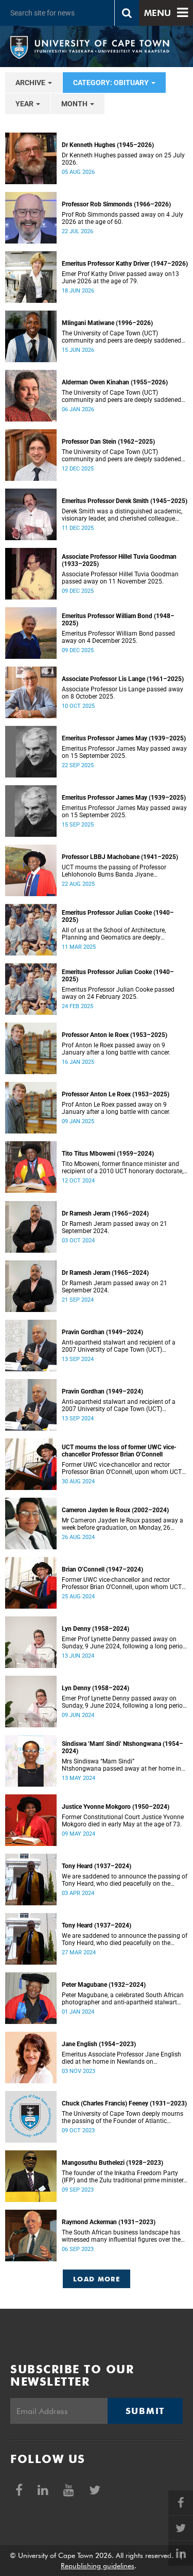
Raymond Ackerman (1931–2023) (109, 2222)
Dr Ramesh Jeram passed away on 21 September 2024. (115, 1227)
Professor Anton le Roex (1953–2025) (115, 1035)
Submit (145, 2411)
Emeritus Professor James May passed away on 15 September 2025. (124, 752)
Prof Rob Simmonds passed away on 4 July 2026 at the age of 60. (122, 218)
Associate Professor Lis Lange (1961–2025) (123, 679)
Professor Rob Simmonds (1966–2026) (116, 204)
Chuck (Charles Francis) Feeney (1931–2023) (124, 2103)
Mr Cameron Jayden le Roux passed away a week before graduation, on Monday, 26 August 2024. (122, 1524)
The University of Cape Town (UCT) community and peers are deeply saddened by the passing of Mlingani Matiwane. (121, 337)
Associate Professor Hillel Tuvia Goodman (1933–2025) (119, 560)
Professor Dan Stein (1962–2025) (108, 442)
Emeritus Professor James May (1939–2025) (124, 738)
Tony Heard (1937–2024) (97, 1866)
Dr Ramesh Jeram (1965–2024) (105, 1213)
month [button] (75, 104)
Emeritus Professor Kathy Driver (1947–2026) (125, 264)
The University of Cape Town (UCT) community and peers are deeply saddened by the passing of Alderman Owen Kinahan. (122, 396)
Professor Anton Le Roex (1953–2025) (116, 1094)
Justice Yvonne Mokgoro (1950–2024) (116, 1807)
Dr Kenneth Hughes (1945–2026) (108, 145)
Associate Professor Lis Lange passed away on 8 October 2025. (122, 693)
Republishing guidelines (98, 2566)
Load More (97, 2279)
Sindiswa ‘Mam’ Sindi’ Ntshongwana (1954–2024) (122, 1747)
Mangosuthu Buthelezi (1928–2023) (112, 2163)
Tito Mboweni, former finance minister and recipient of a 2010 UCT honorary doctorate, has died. (122, 1168)
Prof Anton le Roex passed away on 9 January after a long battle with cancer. (116, 1049)
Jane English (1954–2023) (99, 2044)
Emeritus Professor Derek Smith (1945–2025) (125, 501)
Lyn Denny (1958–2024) (95, 1629)
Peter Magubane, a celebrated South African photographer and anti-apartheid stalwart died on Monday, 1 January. (123, 1999)
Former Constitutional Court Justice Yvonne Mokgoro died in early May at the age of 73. (123, 1821)
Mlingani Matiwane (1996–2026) (107, 323)
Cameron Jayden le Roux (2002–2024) (115, 1510)
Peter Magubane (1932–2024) (104, 1985)
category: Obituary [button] (112, 83)
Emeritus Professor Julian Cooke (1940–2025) (118, 916)
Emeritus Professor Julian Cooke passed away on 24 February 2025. (118, 993)
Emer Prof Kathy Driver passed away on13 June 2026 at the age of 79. (120, 278)
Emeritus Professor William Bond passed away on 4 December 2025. (118, 637)
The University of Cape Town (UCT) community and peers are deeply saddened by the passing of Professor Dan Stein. (121, 456)
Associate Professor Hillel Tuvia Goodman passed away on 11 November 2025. (120, 578)
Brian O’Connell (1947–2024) (102, 1569)
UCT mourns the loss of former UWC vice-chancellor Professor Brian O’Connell (119, 1451)
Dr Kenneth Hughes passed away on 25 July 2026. (123, 159)
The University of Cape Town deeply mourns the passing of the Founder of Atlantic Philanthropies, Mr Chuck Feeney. (122, 2117)
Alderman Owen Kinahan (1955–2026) (115, 382)
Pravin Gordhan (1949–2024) (102, 1332)
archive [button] (31, 83)
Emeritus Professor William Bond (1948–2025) (118, 620)
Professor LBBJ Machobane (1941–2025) (120, 857)
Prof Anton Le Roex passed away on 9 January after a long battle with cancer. (116, 1108)
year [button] (25, 104)
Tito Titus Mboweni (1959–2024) (108, 1154)
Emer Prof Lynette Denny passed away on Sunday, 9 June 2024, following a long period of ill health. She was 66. (124, 1643)
